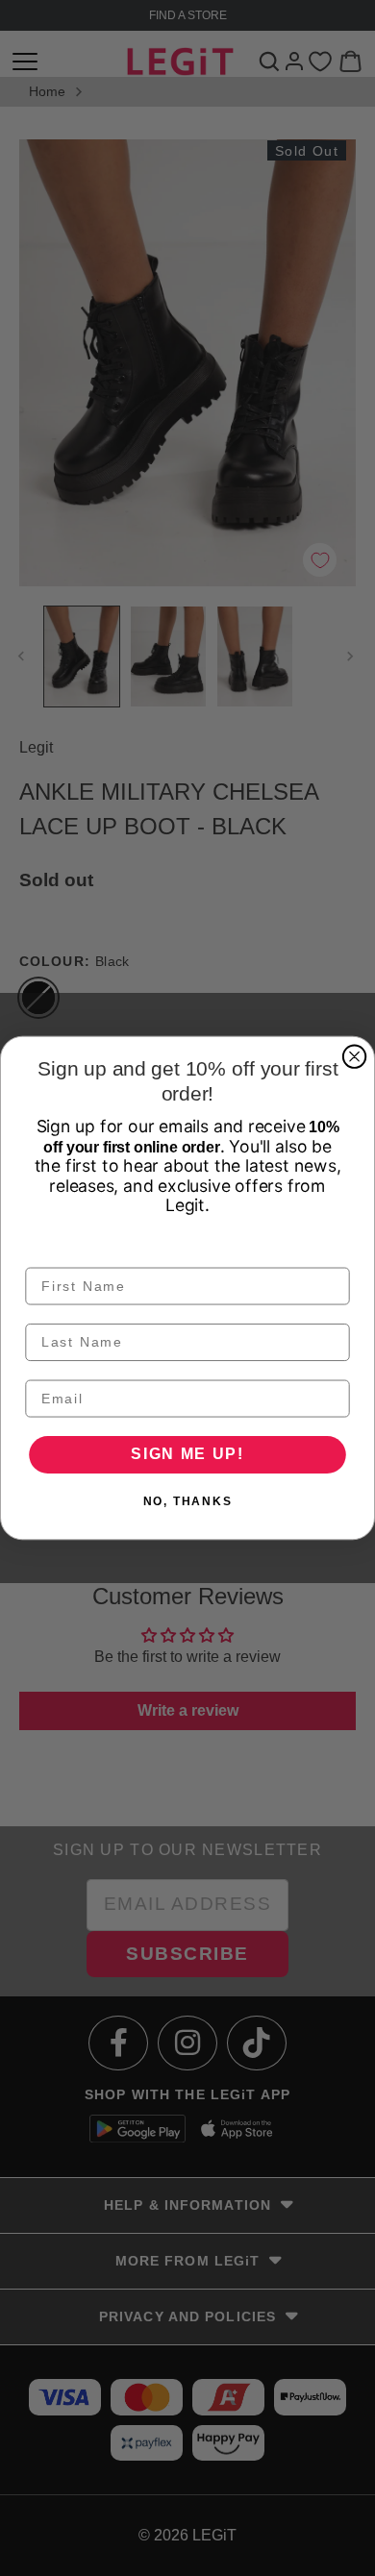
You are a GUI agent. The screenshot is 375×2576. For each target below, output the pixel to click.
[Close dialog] (354, 1057)
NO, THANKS (188, 1501)
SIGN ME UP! (187, 1455)
